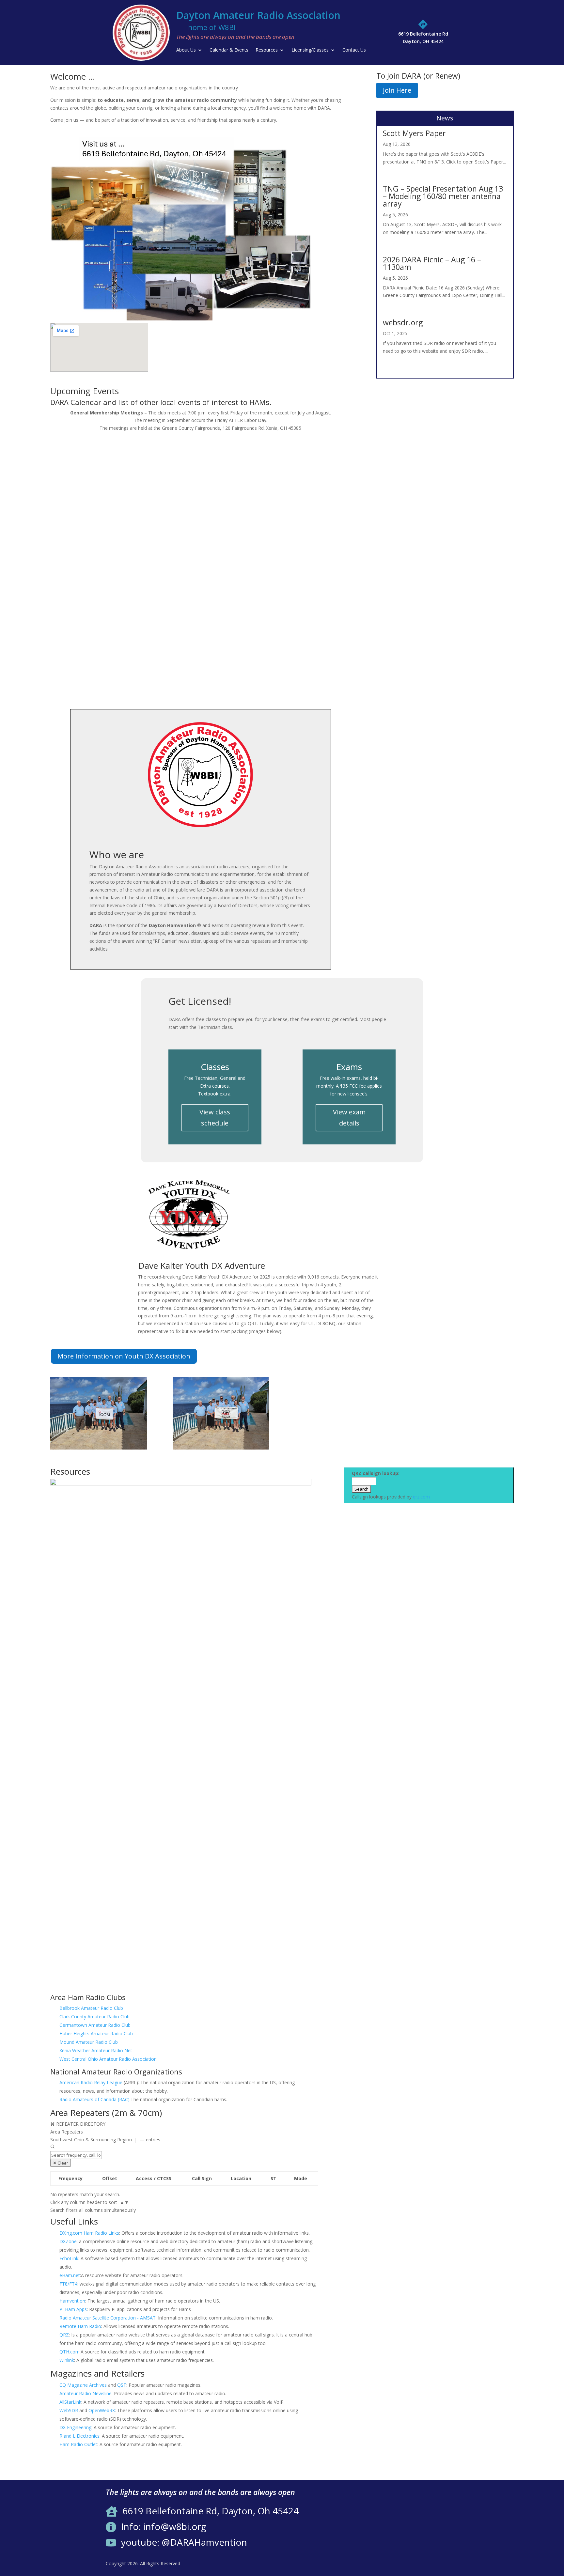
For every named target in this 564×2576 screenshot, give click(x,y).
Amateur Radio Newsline (86, 2393)
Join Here (397, 90)
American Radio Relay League (91, 2082)
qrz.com (421, 1497)
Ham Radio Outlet (78, 2444)
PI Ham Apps (73, 2309)
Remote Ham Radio (80, 2326)
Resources (267, 50)
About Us (186, 50)
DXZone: (69, 2241)
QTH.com (70, 2352)
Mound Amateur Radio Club (89, 2042)
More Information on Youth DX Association (124, 1356)
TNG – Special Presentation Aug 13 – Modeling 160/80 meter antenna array (443, 196)
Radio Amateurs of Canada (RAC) (94, 2099)
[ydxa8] (99, 1448)
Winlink (67, 2360)
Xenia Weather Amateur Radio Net (96, 2050)
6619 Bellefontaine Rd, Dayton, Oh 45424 (211, 2511)
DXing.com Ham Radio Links (89, 2233)
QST (122, 2385)
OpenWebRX (102, 2410)
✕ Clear (61, 2163)
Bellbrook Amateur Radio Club (91, 2008)
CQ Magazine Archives (83, 2385)
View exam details (349, 1117)
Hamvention (72, 2301)
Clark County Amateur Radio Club (94, 2017)
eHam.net (70, 2275)
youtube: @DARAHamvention (184, 2542)
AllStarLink (70, 2402)
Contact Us (354, 50)
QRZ (64, 2335)
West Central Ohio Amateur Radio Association (108, 2059)
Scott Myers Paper (414, 133)
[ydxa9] (221, 1448)
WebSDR (69, 2410)
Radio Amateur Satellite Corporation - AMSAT (108, 2318)
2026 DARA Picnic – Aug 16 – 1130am (432, 263)
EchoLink (69, 2258)
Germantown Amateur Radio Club (95, 2025)
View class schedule (215, 1117)
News (445, 118)
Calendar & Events (229, 50)
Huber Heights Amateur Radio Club (96, 2033)
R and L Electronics (79, 2436)
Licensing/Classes (310, 50)
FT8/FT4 (68, 2284)
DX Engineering (75, 2427)
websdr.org (403, 322)
